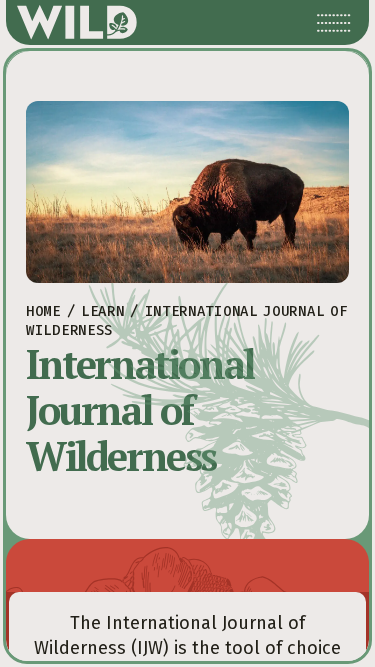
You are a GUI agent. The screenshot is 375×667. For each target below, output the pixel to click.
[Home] (77, 22)
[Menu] (334, 23)
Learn (103, 311)
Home (43, 311)
